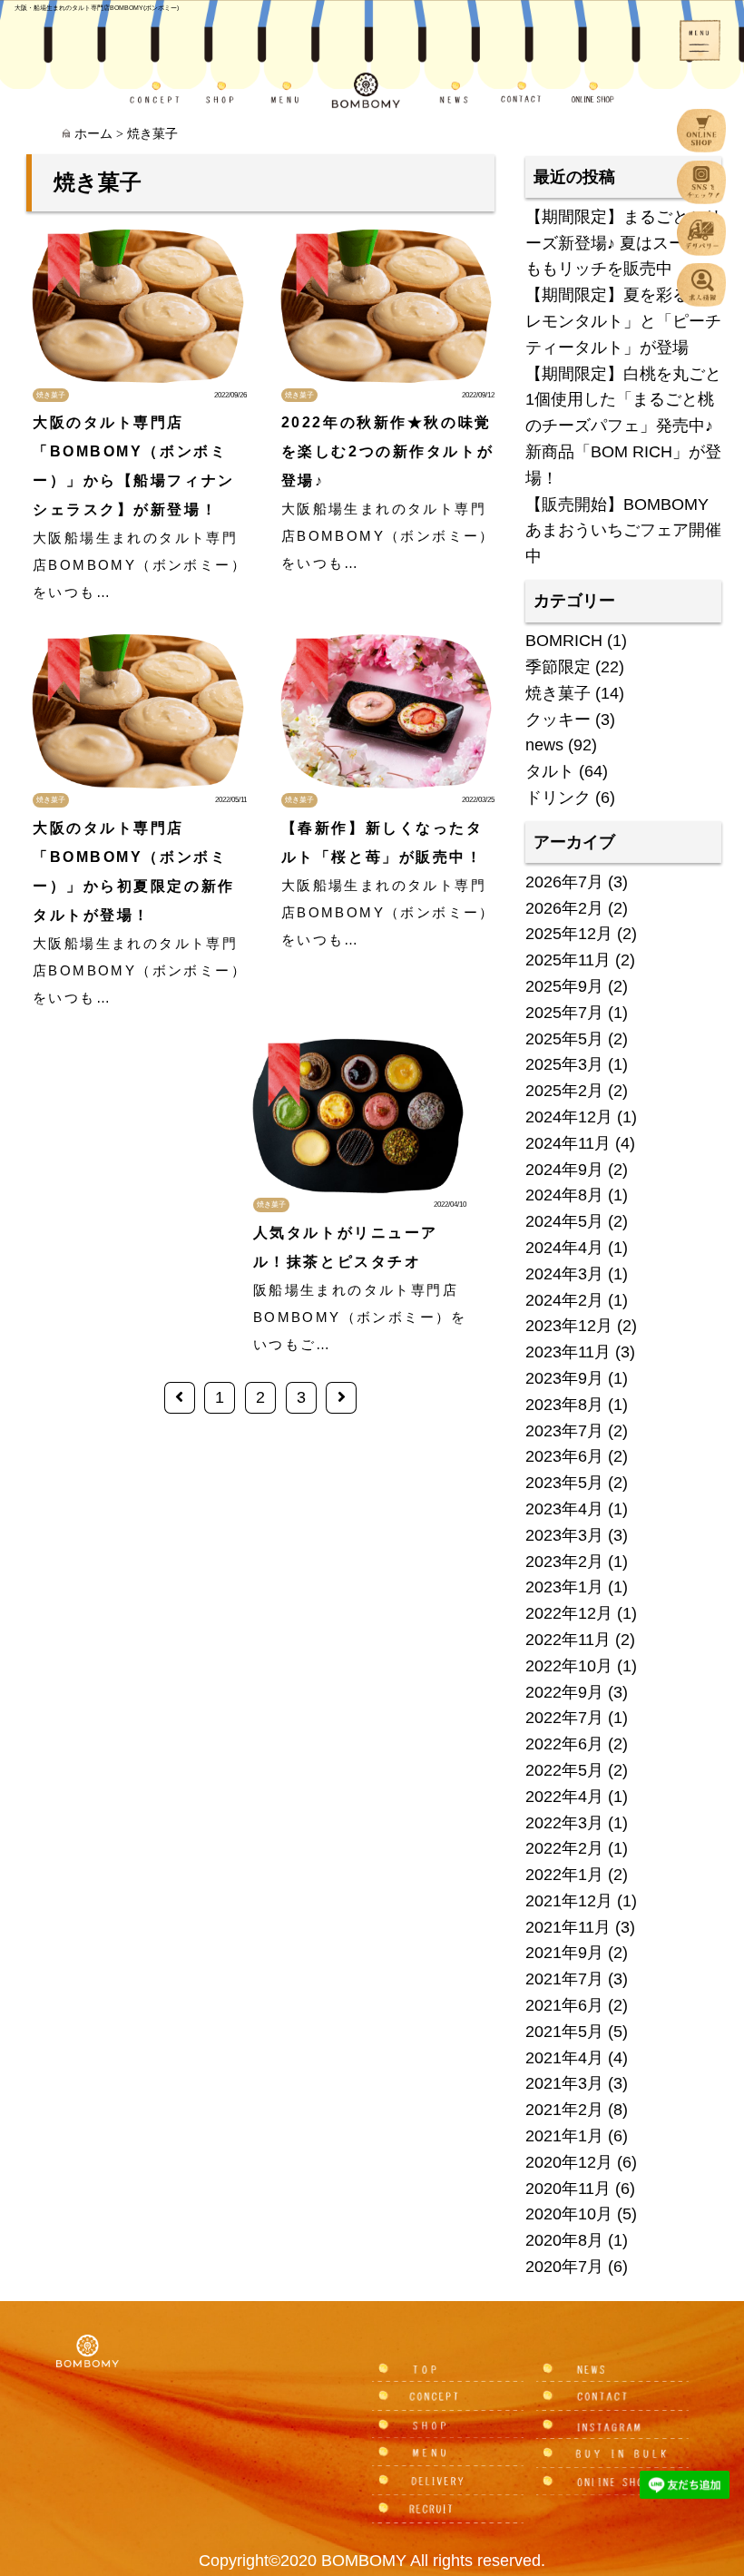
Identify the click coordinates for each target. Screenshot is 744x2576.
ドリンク (558, 798)
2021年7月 (564, 1979)
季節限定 (558, 667)
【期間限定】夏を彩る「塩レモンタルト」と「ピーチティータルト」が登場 (623, 321)
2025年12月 (569, 934)
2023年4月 (564, 1509)
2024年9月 (564, 1170)
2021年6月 (564, 2005)
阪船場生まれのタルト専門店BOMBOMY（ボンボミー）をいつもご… (360, 1317)
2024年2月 (564, 1300)
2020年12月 (569, 2162)
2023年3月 (564, 1535)
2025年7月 (564, 1013)
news (544, 745)
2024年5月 (564, 1221)
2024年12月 (569, 1117)
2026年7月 (564, 882)
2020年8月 (564, 2240)
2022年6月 (564, 1744)
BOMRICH (564, 641)
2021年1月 (564, 2136)
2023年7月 (564, 1431)
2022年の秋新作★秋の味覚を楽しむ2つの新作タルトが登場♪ (387, 451)
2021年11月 (568, 1927)
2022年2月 (564, 1848)
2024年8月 (564, 1195)
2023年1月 (564, 1587)
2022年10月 (569, 1666)
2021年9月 (564, 1953)
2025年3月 (564, 1064)
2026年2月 (564, 908)
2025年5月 (564, 1039)
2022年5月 (564, 1770)
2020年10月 (569, 2214)
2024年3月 (564, 1274)
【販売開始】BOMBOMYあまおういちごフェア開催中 (623, 531)
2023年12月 (569, 1326)
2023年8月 (564, 1405)
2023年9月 (564, 1378)
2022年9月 (564, 1692)
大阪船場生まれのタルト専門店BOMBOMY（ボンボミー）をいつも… (140, 565)
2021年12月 (569, 1901)
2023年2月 (564, 1562)
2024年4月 (564, 1248)
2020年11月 (568, 2189)
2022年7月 (564, 1718)
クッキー (558, 720)
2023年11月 (568, 1352)
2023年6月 (564, 1456)
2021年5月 (564, 2032)
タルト (550, 771)
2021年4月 (564, 2058)
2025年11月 (568, 960)
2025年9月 (564, 986)
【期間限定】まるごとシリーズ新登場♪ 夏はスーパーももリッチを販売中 (623, 243)
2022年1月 (564, 1875)
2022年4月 (564, 1797)
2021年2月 (564, 2110)
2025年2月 (564, 1091)
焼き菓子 (51, 395)
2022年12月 (569, 1613)
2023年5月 (564, 1483)
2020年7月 (564, 2267)
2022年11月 (568, 1640)
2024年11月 (568, 1143)
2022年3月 (564, 1823)
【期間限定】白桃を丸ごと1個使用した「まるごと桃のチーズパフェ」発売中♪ (623, 400)
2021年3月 (564, 2083)
